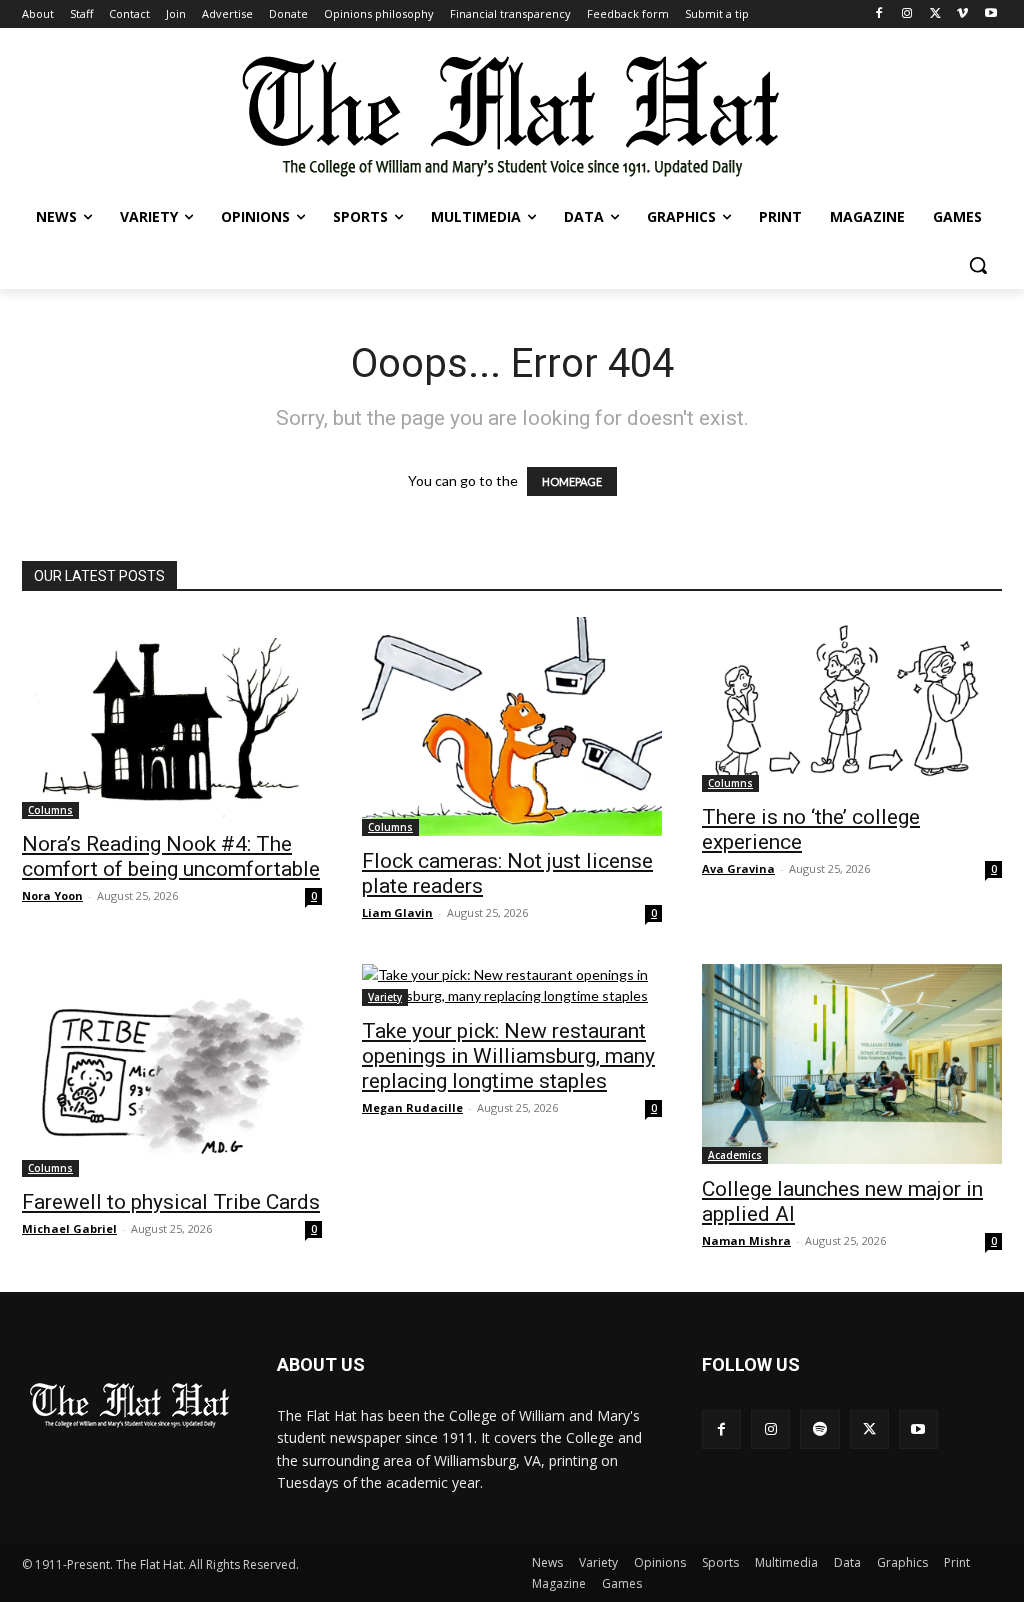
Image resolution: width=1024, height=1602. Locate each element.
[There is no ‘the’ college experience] (852, 704)
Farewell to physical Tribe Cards (171, 1202)
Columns (50, 810)
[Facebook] (879, 14)
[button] (978, 265)
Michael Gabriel (69, 1228)
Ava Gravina (738, 868)
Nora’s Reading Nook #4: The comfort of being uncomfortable (171, 856)
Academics (735, 1155)
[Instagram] (907, 14)
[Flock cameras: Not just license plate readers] (512, 726)
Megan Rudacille (412, 1107)
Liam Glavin (397, 912)
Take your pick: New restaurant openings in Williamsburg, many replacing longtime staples (508, 1056)
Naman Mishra (746, 1240)
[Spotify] (819, 1429)
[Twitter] (935, 14)
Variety (385, 997)
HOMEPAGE (572, 481)
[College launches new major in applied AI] (852, 1064)
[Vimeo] (962, 14)
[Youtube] (990, 14)
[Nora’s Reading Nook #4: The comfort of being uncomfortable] (172, 718)
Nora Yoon (52, 895)
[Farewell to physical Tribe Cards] (172, 1070)
